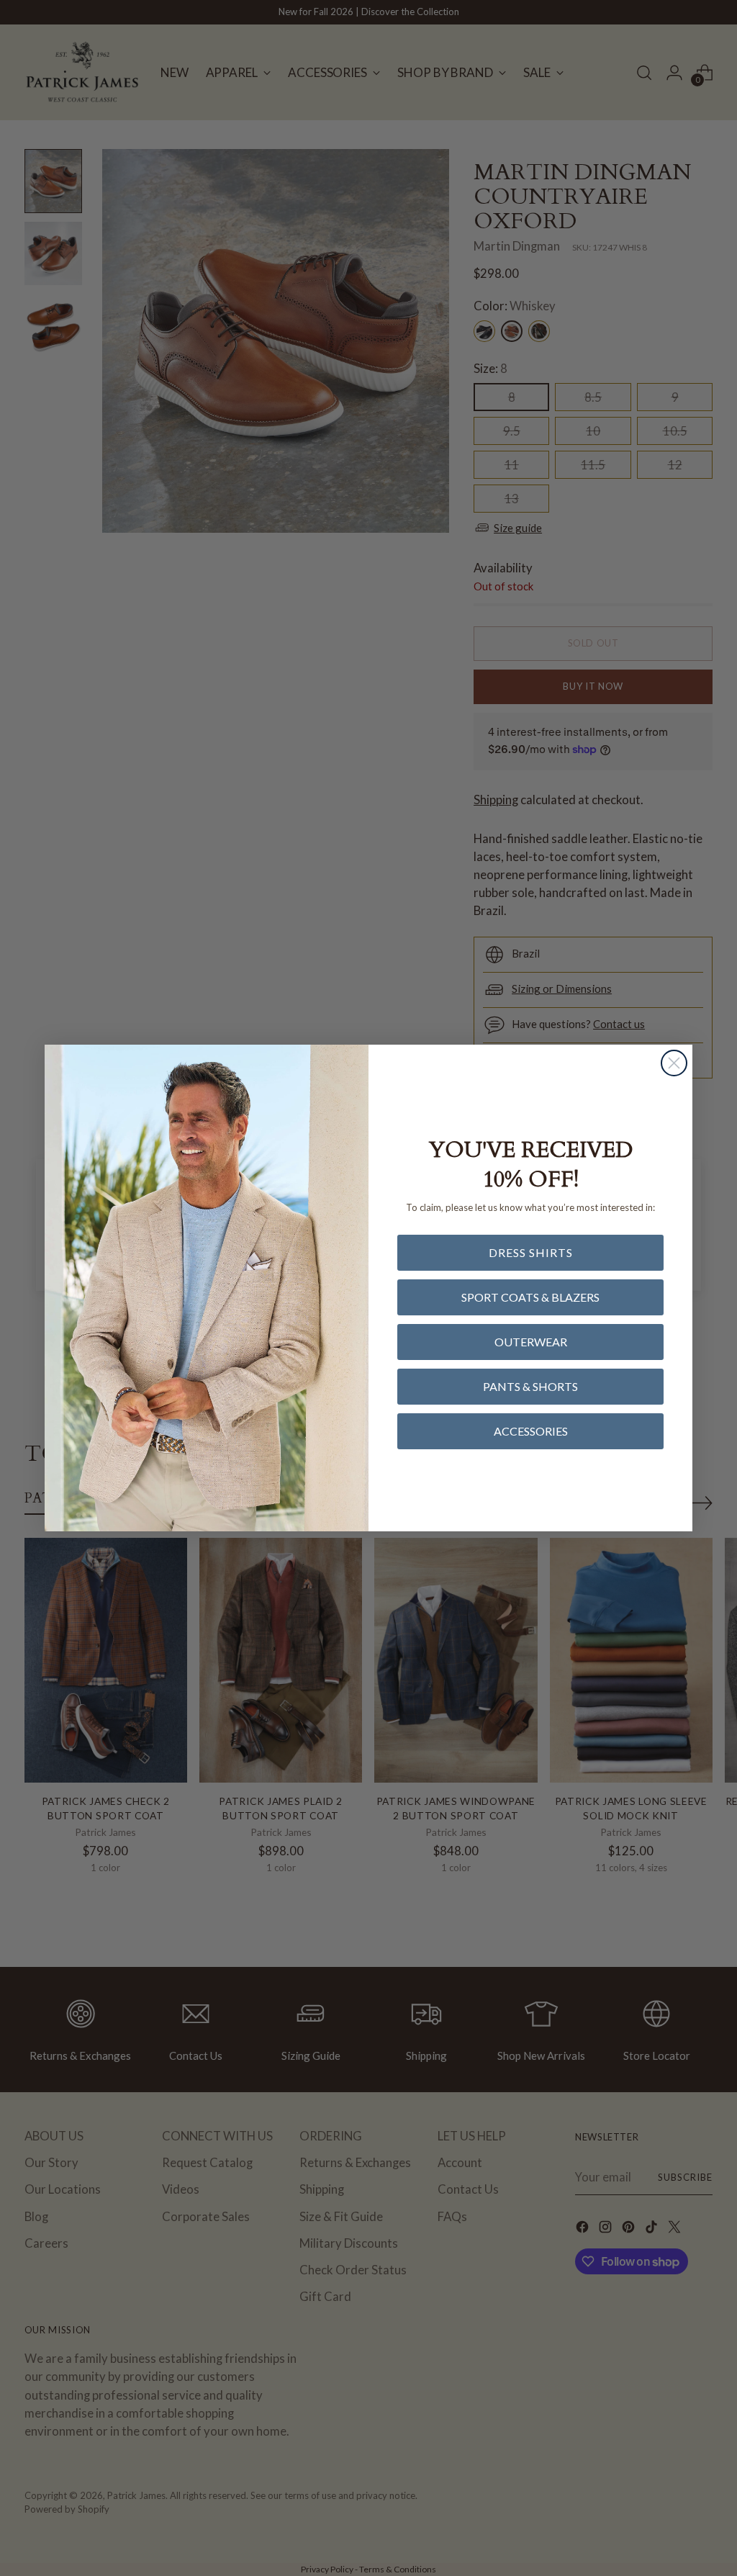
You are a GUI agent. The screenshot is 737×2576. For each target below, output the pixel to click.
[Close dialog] (674, 1063)
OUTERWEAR (531, 1342)
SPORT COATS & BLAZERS (530, 1297)
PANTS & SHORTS (530, 1386)
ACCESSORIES (531, 1431)
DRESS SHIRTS (531, 1252)
